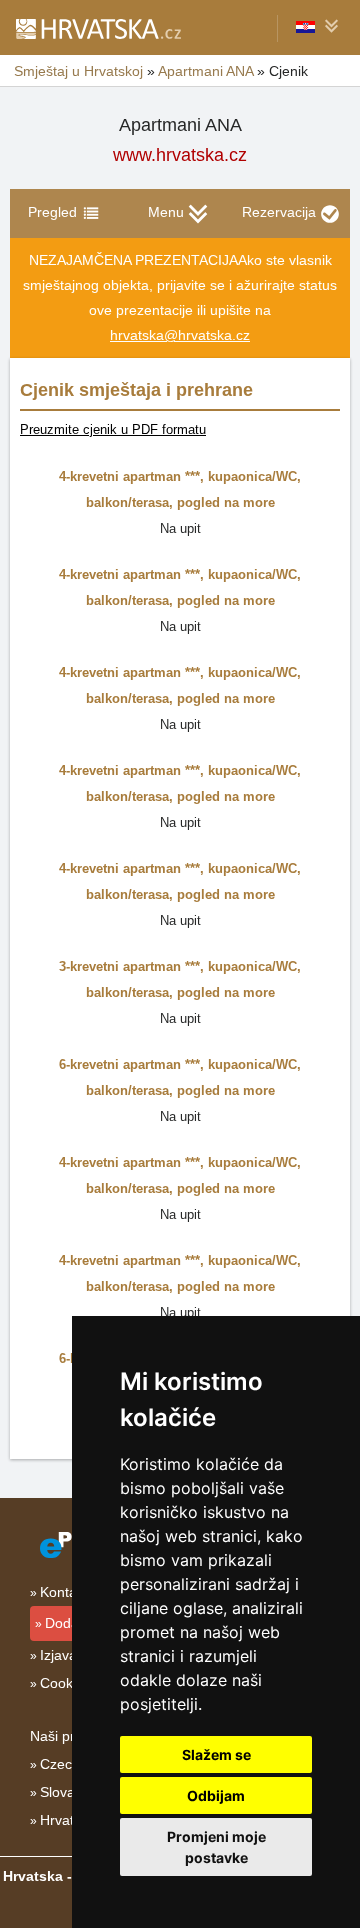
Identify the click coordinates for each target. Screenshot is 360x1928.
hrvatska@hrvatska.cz (180, 335)
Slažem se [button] (216, 1754)
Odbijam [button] (216, 1795)
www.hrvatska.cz (180, 155)
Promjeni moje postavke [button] (216, 1847)
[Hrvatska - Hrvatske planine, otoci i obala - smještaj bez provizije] (97, 28)
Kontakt (64, 1592)
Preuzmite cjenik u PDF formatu (113, 429)
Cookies (65, 1683)
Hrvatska (68, 1820)
